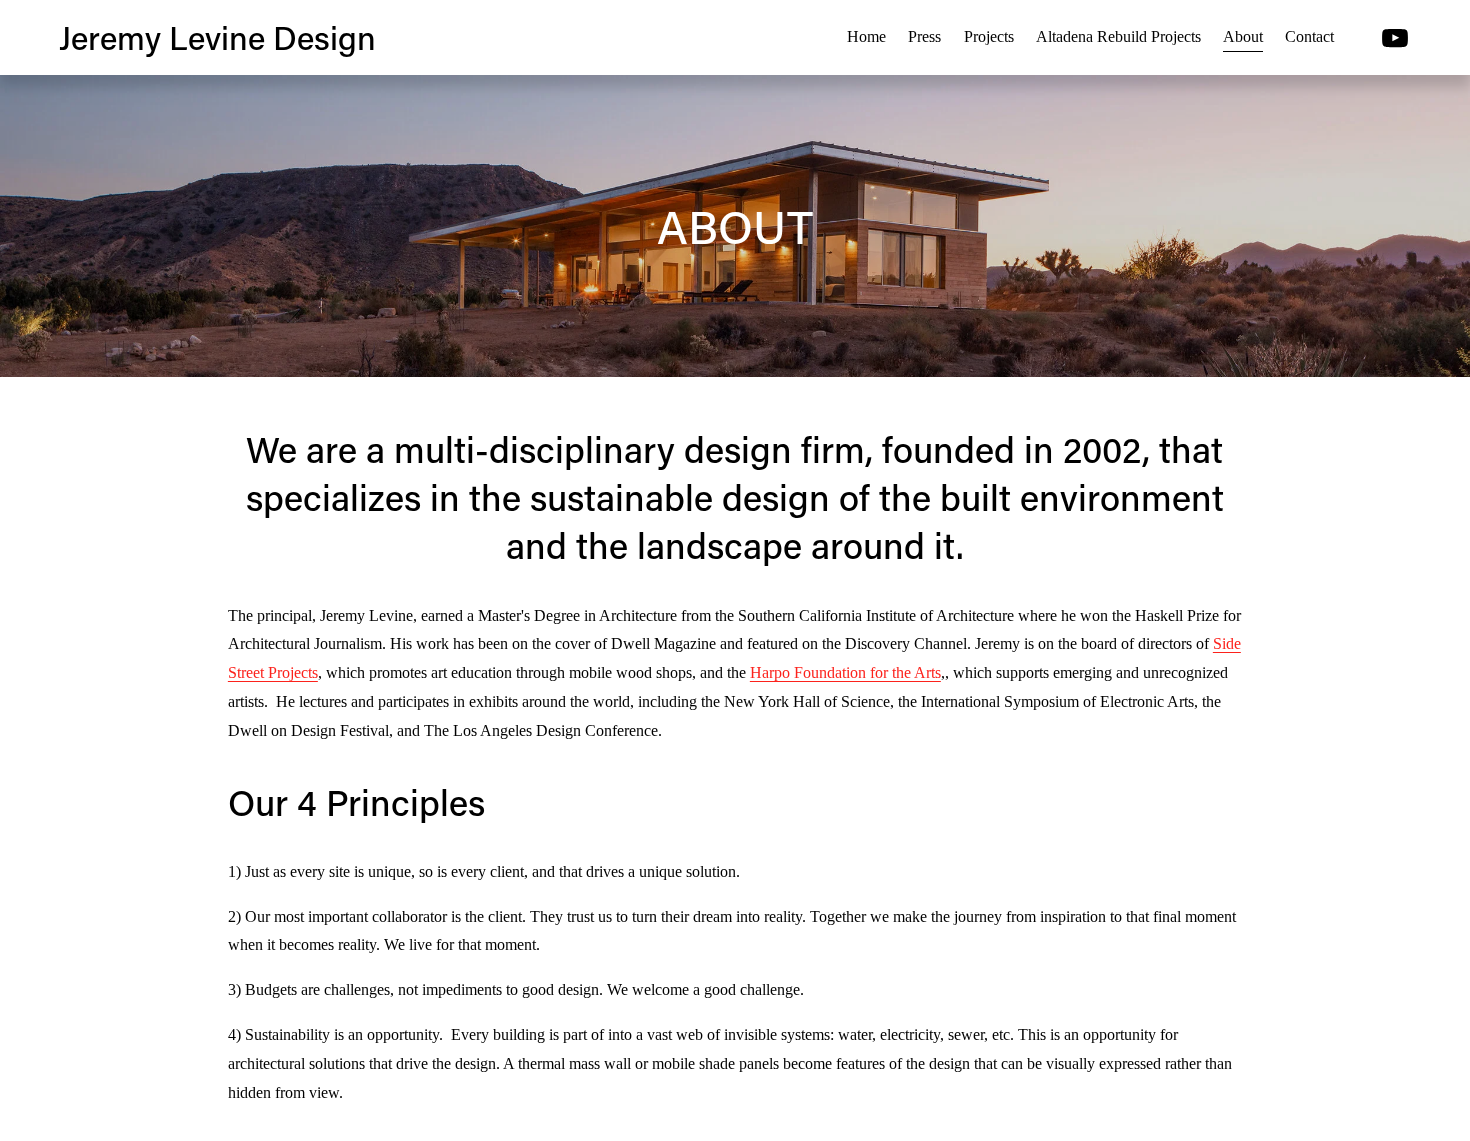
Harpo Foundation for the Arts (845, 672)
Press (924, 36)
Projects (989, 36)
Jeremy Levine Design (217, 37)
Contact (1309, 36)
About (1243, 36)
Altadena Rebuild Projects (1118, 36)
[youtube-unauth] (1395, 38)
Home (866, 36)
